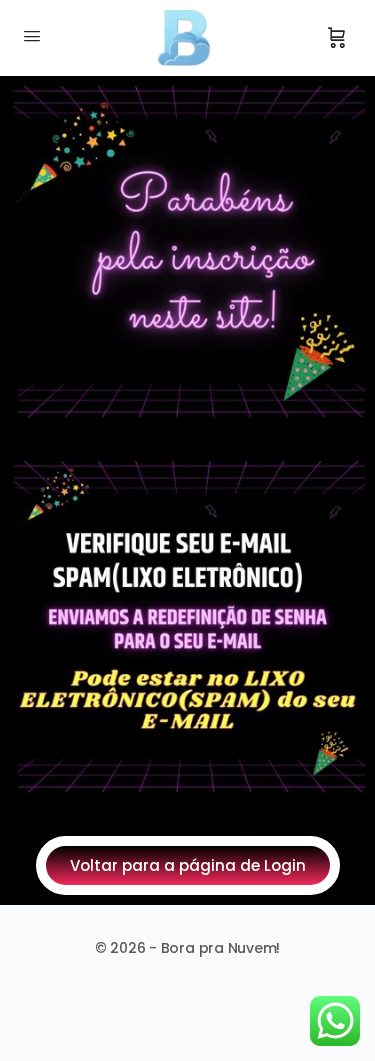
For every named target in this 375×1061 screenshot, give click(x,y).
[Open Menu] (32, 36)
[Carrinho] (337, 38)
